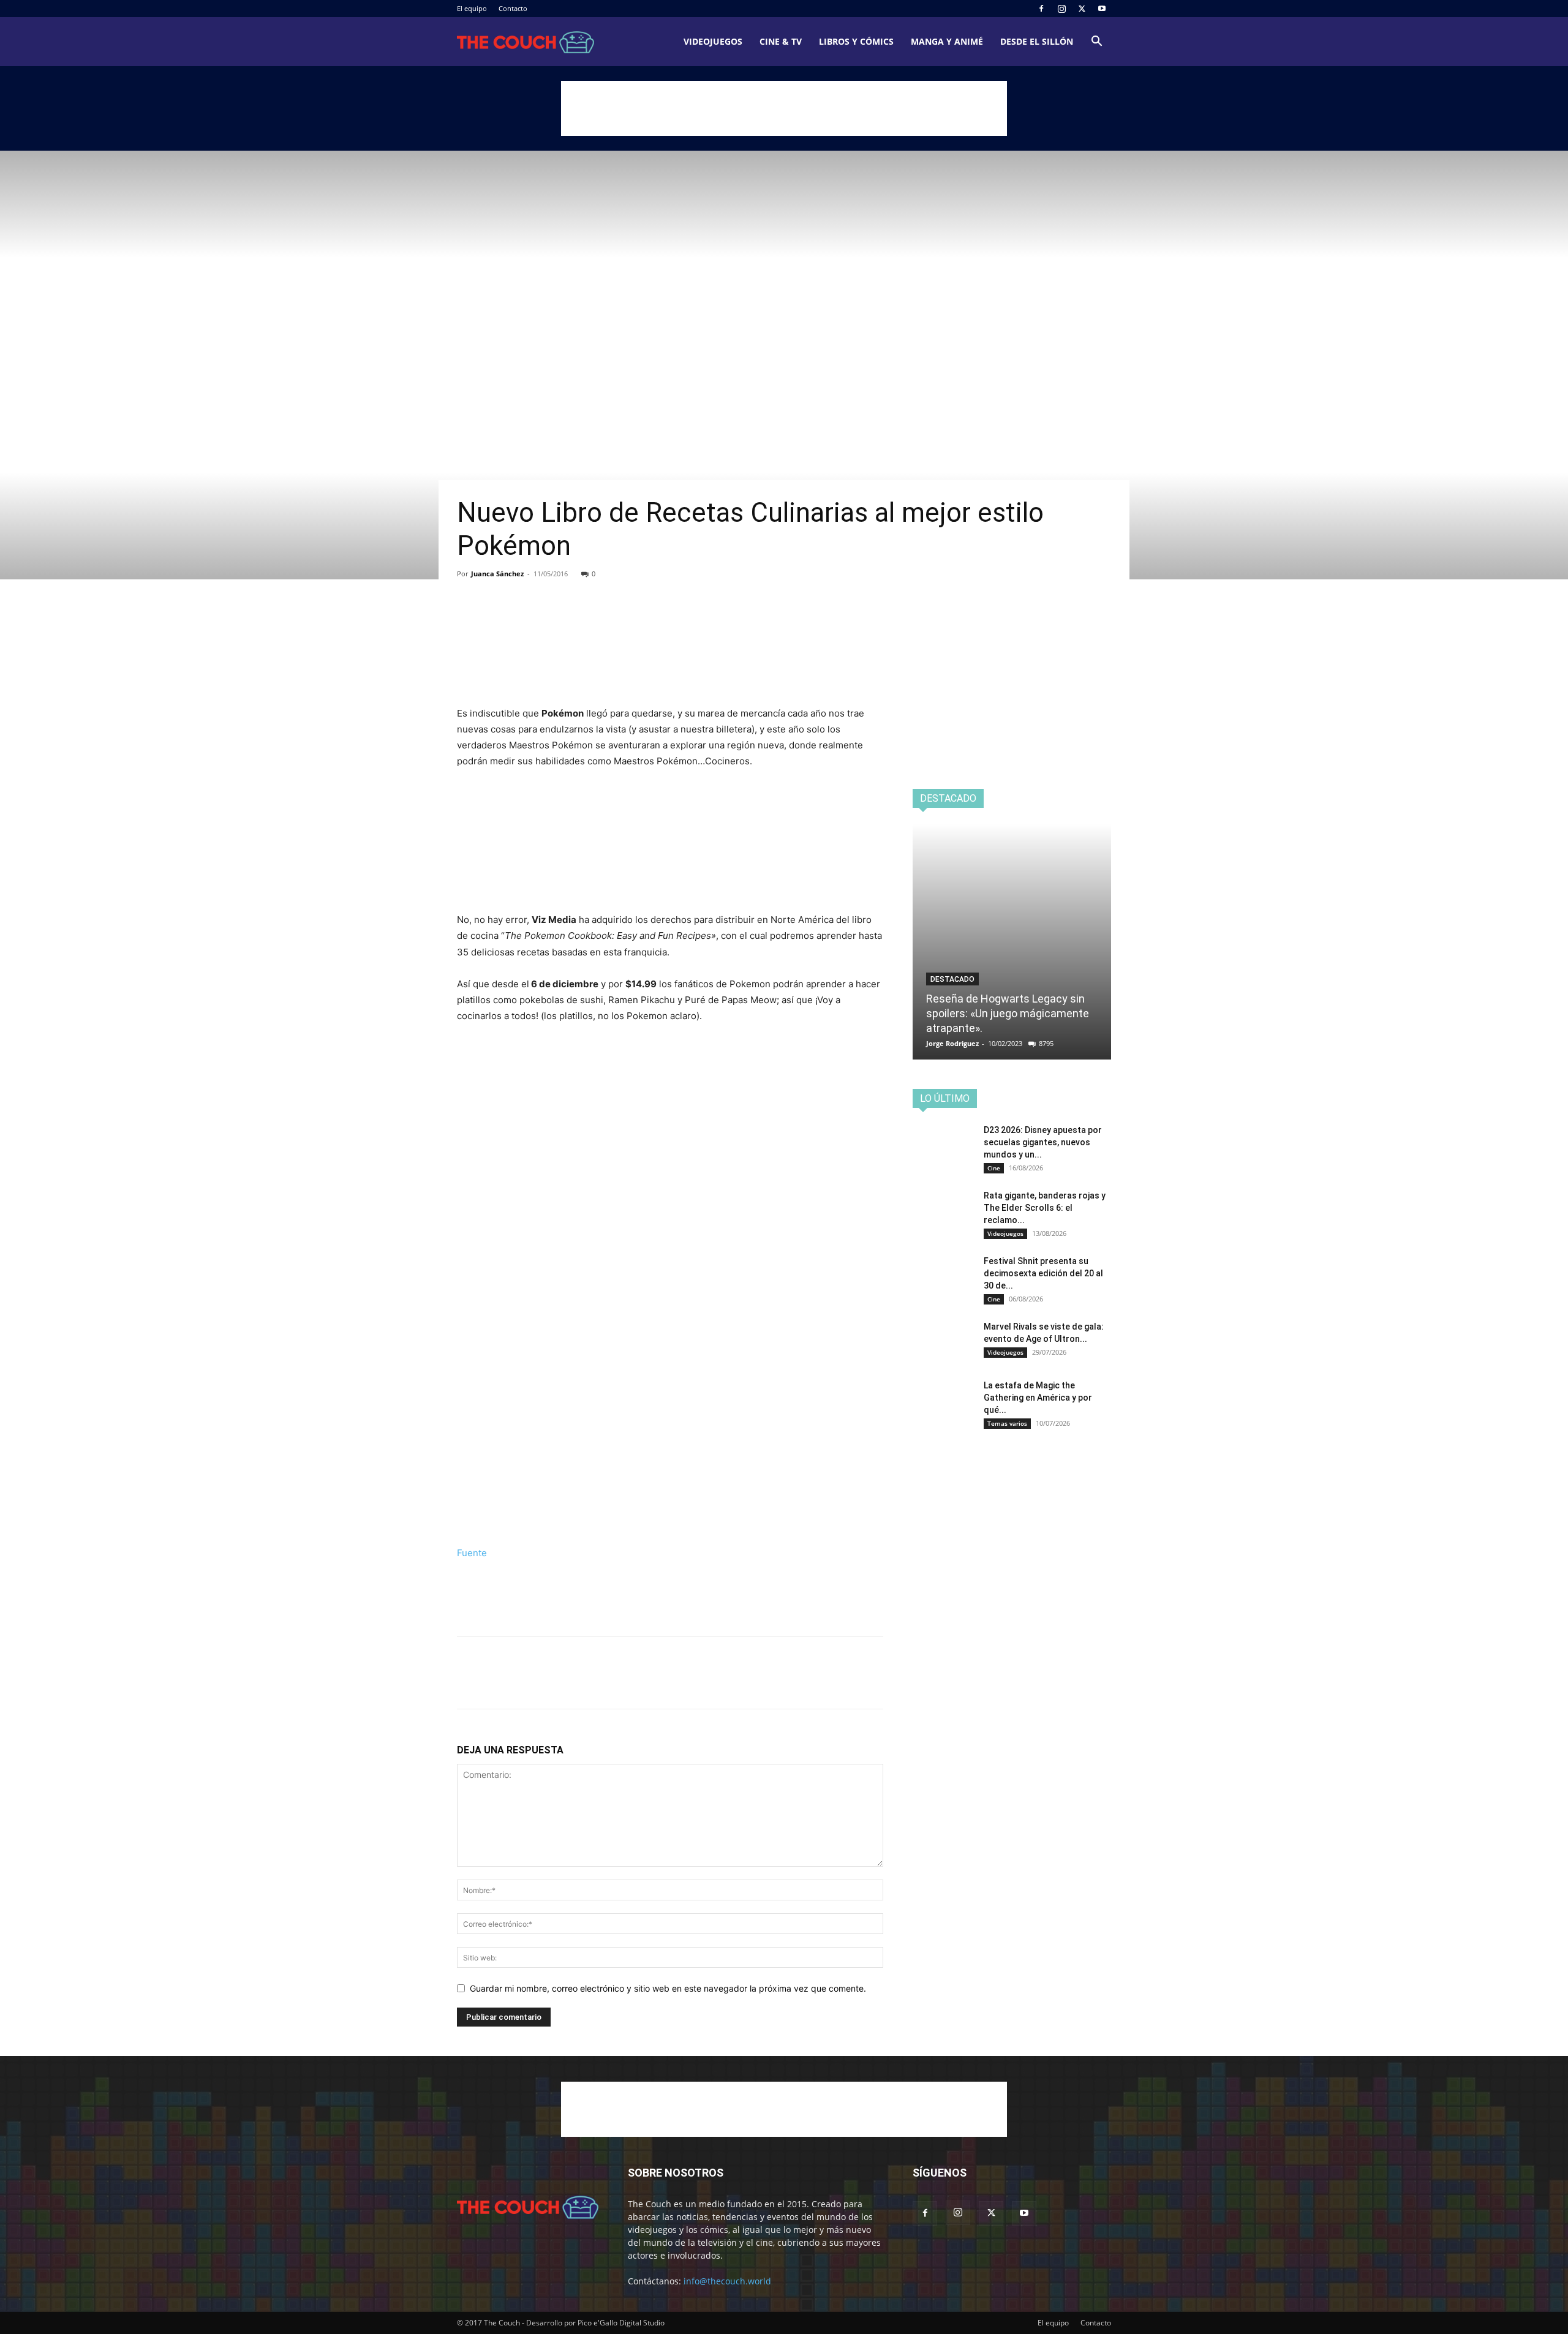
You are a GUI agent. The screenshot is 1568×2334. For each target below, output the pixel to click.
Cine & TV (781, 41)
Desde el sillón (1037, 41)
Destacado (952, 979)
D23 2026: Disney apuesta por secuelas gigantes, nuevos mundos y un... (1043, 1142)
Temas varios (1007, 1423)
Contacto (513, 8)
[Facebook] (1041, 9)
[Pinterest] (526, 621)
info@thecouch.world (727, 2281)
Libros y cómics (856, 41)
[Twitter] (1082, 9)
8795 (1046, 1043)
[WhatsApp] (554, 621)
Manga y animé (947, 41)
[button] (1096, 43)
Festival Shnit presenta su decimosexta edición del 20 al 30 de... (1043, 1273)
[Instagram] (1061, 9)
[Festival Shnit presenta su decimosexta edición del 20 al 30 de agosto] (943, 1276)
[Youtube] (1102, 9)
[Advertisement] (784, 108)
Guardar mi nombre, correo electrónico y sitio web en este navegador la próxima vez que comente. (668, 1988)
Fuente (472, 1553)
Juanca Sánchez (497, 574)
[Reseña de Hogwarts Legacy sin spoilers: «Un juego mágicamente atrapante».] (1012, 942)
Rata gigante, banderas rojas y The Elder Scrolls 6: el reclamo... (1045, 1208)
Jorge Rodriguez (952, 1043)
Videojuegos (713, 41)
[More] (582, 621)
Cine (994, 1168)
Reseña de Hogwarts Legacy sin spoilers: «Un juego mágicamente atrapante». (1008, 1013)
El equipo (472, 8)
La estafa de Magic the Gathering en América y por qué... (1038, 1398)
